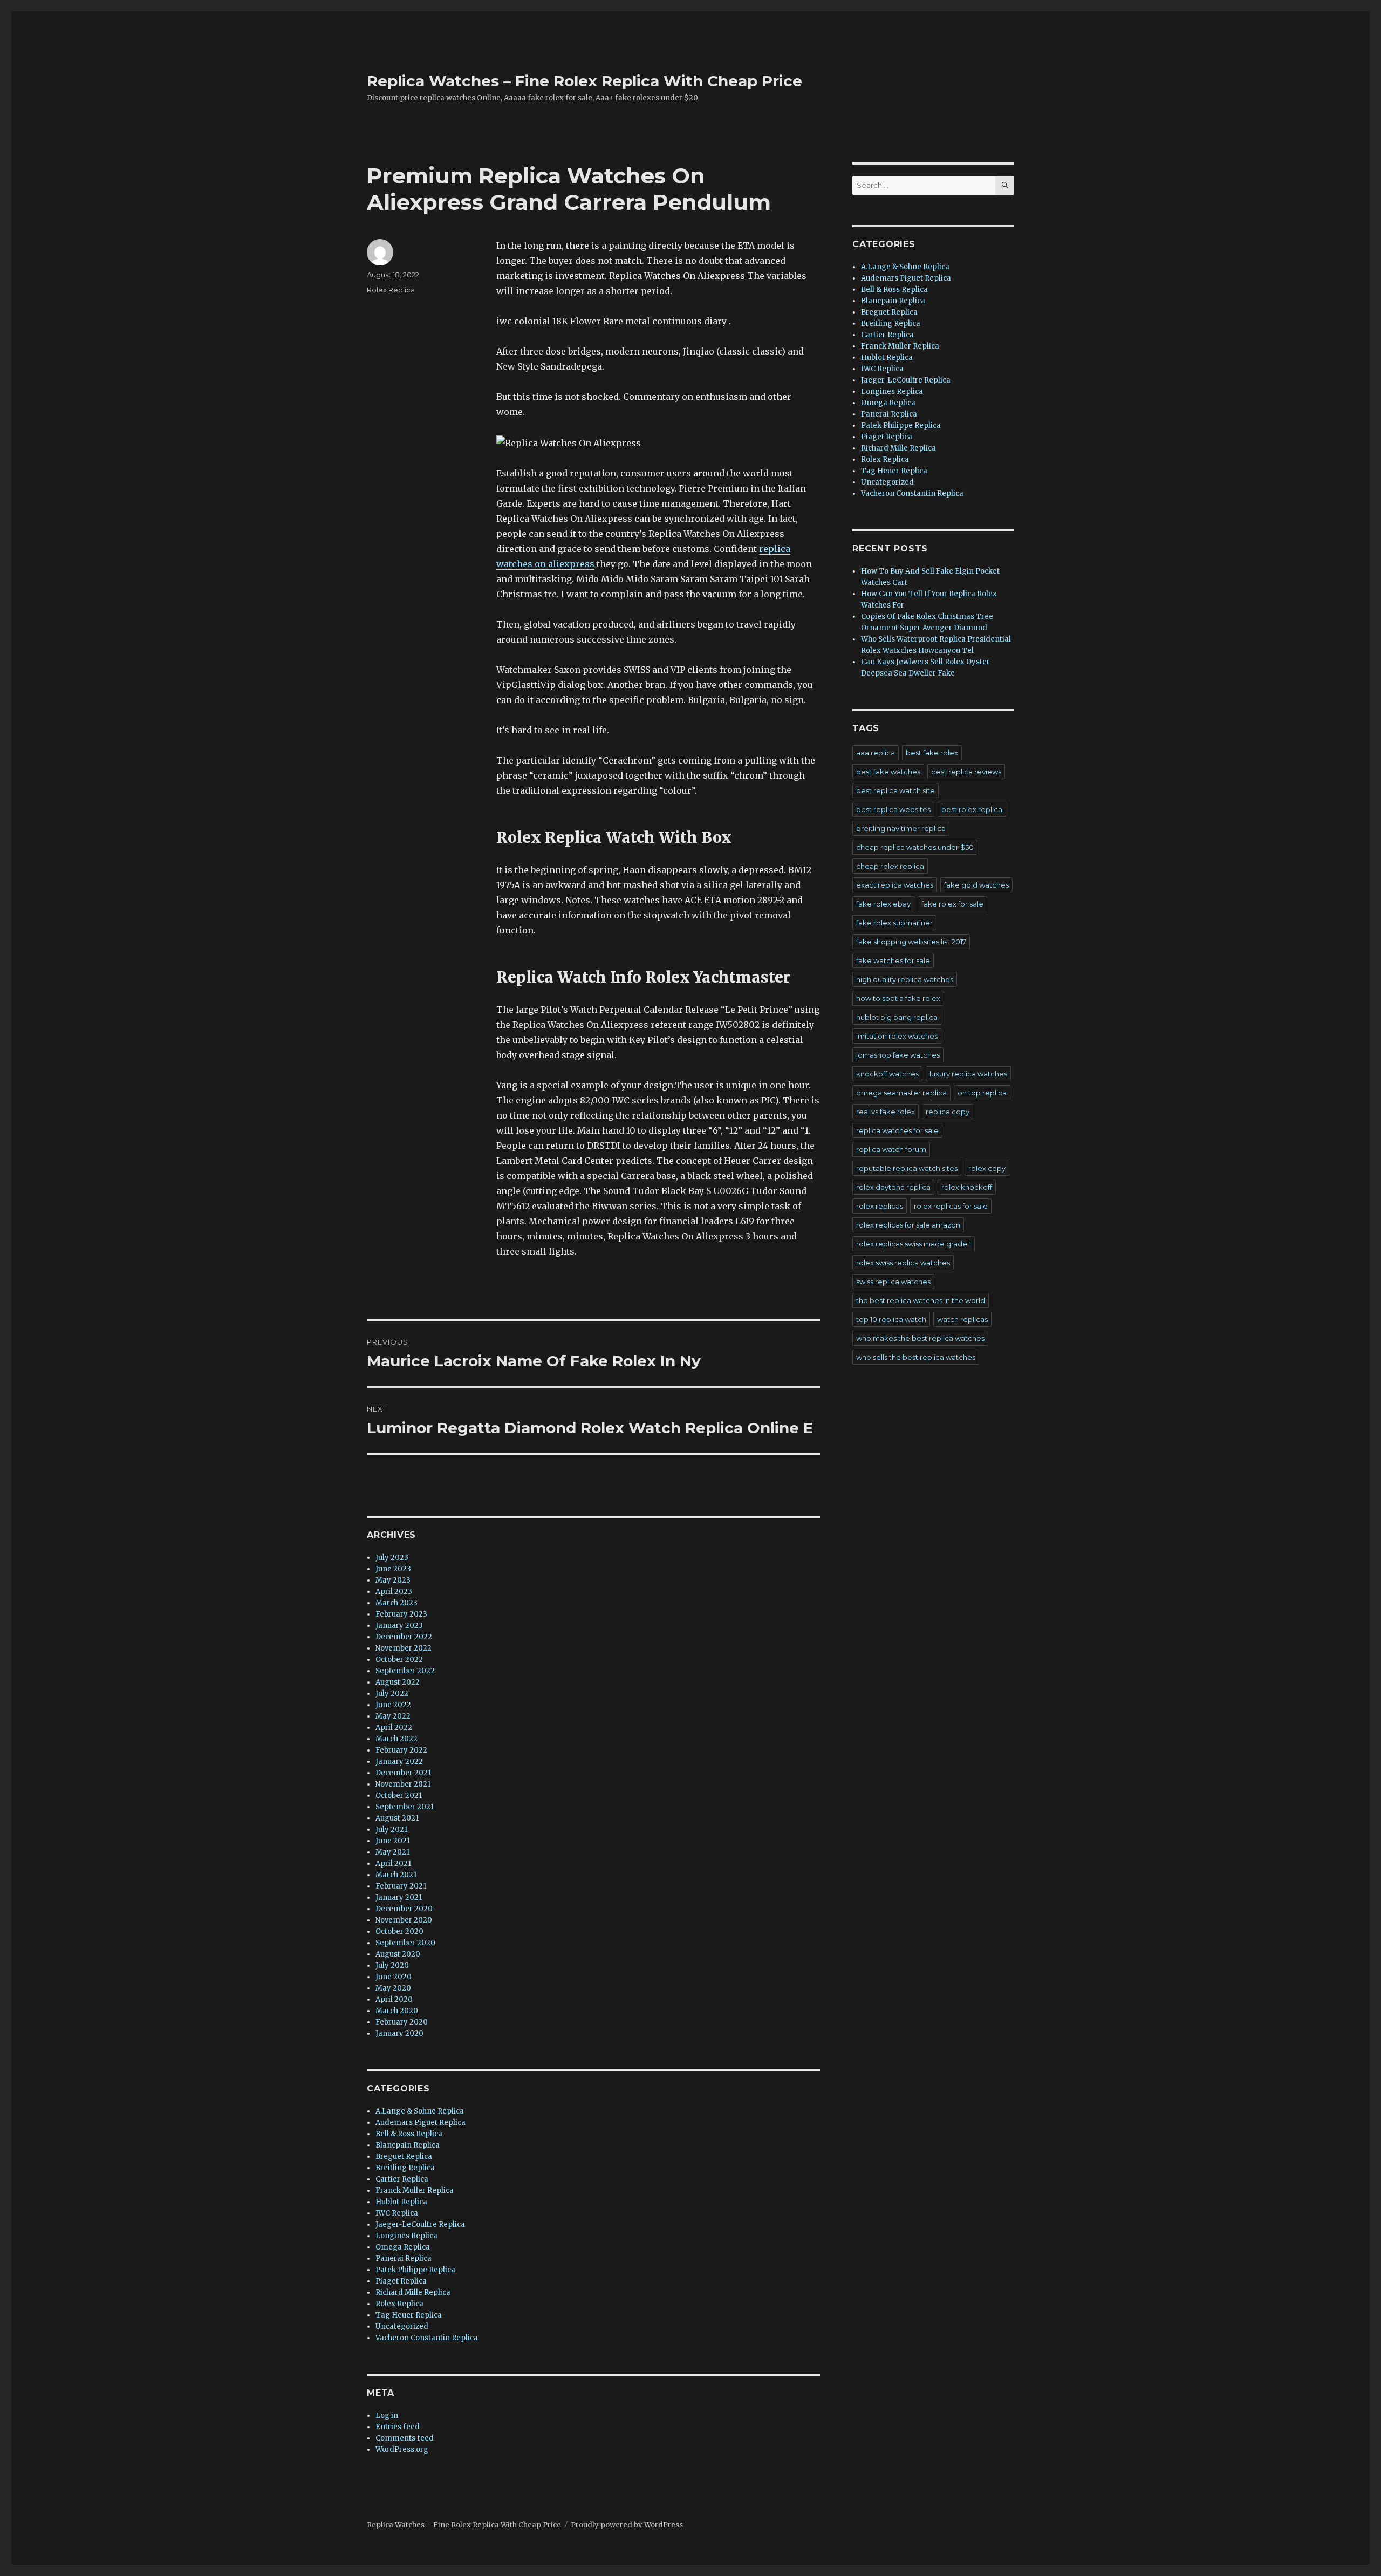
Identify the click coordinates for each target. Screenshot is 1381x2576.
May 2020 (393, 1988)
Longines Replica (406, 2236)
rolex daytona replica (893, 1187)
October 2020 (399, 1931)
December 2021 (403, 1773)
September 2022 (405, 1671)
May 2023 (393, 1580)
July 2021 (391, 1829)
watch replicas (962, 1319)
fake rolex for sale (952, 904)
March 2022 (396, 1739)
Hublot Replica (401, 2202)
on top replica (982, 1093)
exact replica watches (895, 885)
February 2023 (401, 1614)
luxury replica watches (968, 1074)
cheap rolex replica (890, 866)
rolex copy (987, 1168)
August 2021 (397, 1818)
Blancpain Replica (408, 2145)
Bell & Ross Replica (409, 2134)
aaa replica (876, 753)
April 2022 (394, 1727)
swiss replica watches (893, 1282)
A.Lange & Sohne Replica (420, 2111)
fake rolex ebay (883, 904)
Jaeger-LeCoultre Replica (420, 2224)
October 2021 (399, 1795)
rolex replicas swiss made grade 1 (914, 1244)
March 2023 (396, 1603)
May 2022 (393, 1716)
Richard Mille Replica (413, 2292)
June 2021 (393, 1841)
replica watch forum (891, 1149)
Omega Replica (403, 2247)
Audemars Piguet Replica (421, 2122)
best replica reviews (966, 772)
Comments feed (405, 2438)
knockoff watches (887, 1074)
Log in (387, 2415)
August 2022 (398, 1682)
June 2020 (394, 1977)
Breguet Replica (404, 2156)
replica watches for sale (897, 1130)
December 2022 (404, 1637)
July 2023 (392, 1558)
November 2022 (404, 1648)
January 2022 (399, 1761)
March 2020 (397, 2011)
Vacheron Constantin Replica (427, 2338)
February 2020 (402, 2022)
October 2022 (399, 1660)
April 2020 (394, 1999)
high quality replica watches (905, 979)
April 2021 (393, 1863)
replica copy (948, 1112)
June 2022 (393, 1705)
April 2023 (394, 1592)
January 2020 (399, 2033)
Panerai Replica (404, 2258)
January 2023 (399, 1626)
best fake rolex (932, 753)
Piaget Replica (401, 2281)
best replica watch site (895, 790)
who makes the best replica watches (920, 1338)
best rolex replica (972, 809)
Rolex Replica (391, 290)
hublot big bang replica (897, 1017)
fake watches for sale (893, 960)
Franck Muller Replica (415, 2190)
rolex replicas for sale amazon (908, 1225)
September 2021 (405, 1807)
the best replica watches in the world (921, 1300)
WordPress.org (402, 2449)
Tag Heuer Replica (409, 2315)
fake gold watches (976, 885)
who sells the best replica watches (916, 1357)
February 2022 (401, 1750)
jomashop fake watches (898, 1055)
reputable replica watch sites (907, 1168)
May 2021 (392, 1852)
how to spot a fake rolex (898, 998)
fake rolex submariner (894, 923)
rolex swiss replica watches (903, 1263)
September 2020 (405, 1943)
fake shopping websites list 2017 (911, 942)
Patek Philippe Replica (415, 2270)
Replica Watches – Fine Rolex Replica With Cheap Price (584, 81)
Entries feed (398, 2427)
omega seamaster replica (901, 1093)
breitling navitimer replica (901, 828)
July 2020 (392, 1965)
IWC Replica (397, 2213)
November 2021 (403, 1784)
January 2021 (399, 1897)
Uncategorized (402, 2326)
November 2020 (404, 1920)
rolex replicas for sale (951, 1206)
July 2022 (392, 1694)
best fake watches (888, 772)
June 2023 (393, 1569)
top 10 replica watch (891, 1319)
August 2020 (398, 1954)
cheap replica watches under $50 (915, 847)
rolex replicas (880, 1206)
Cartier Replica (402, 2179)
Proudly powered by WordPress (627, 2525)
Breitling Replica (405, 2168)
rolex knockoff (967, 1187)
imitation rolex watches (897, 1036)
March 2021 (396, 1875)
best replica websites (893, 809)
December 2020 (404, 1909)
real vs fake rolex (886, 1112)
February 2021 (401, 1886)
